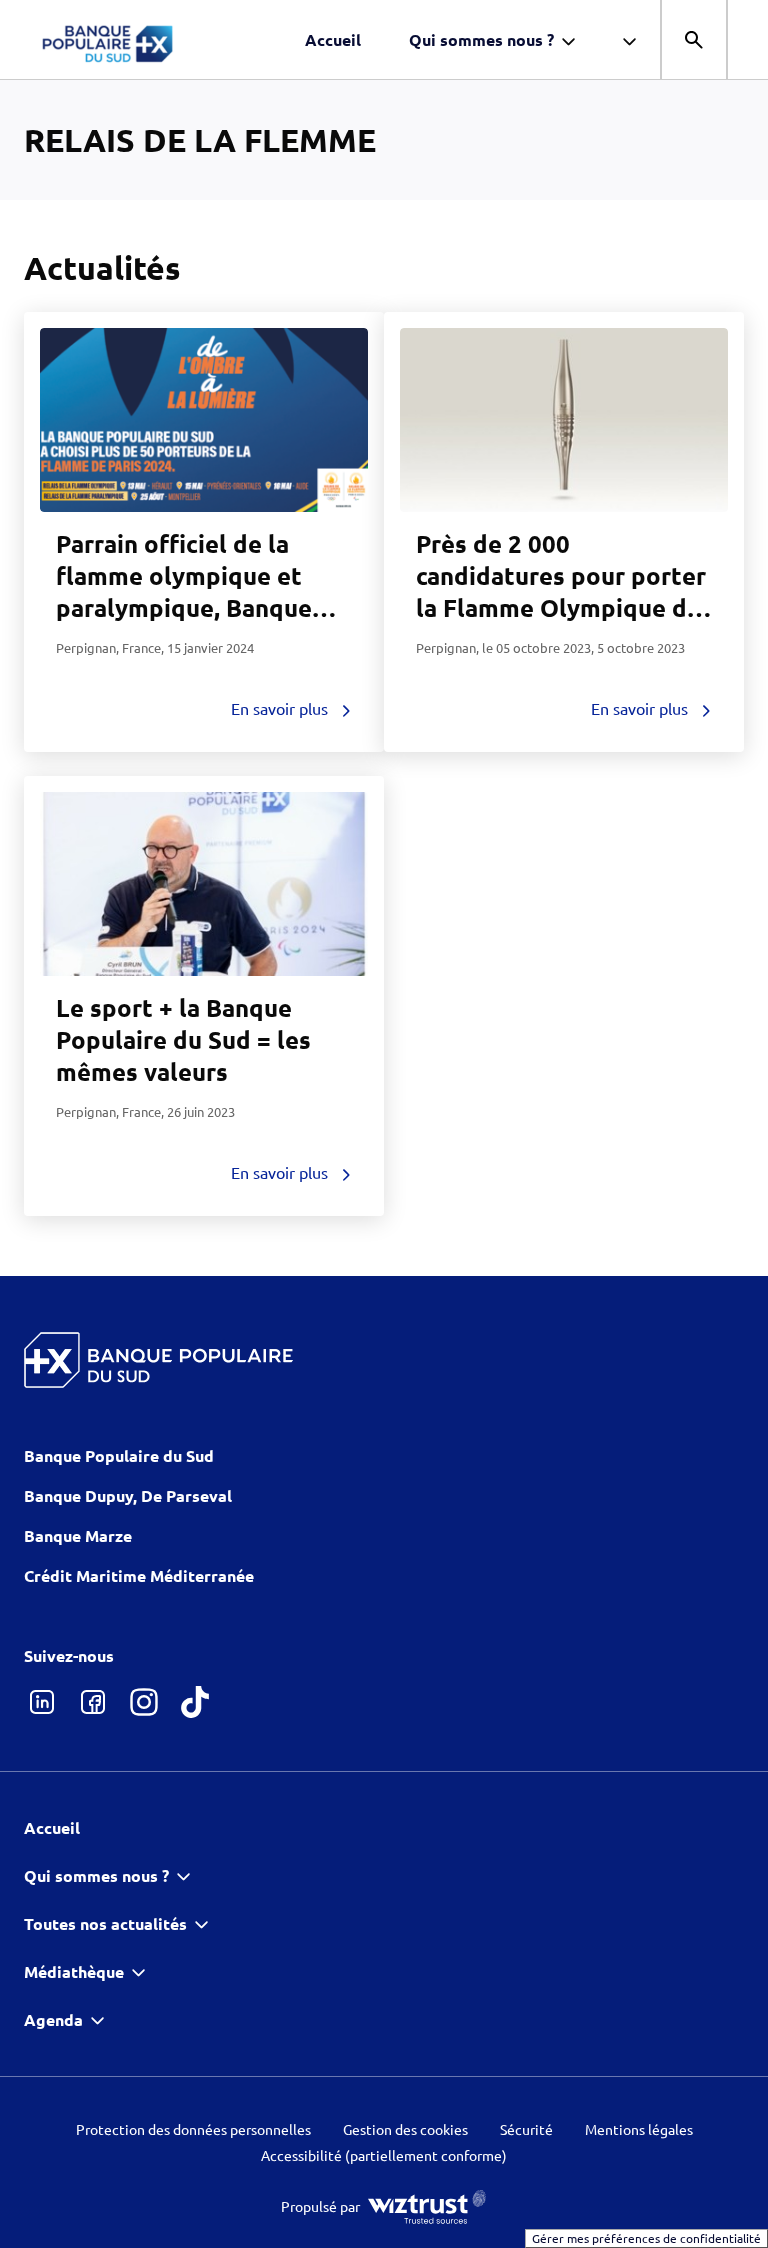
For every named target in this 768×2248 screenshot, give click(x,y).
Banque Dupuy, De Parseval (128, 1495)
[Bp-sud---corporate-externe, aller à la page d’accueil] (160, 40)
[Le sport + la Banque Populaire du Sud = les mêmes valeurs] (204, 884)
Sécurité (526, 2129)
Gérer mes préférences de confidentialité (646, 2238)
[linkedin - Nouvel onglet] (41, 1701)
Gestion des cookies (405, 2129)
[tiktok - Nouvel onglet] (194, 1701)
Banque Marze (78, 1535)
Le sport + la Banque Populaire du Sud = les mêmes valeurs (183, 1039)
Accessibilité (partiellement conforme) (384, 2155)
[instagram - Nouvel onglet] (143, 1701)
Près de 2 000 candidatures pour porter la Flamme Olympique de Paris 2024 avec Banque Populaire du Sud (561, 607)
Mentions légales (639, 2129)
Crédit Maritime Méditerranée (139, 1575)
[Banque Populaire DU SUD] (159, 1360)
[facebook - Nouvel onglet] (92, 1701)
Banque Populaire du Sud (119, 1455)
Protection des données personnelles (193, 2129)
